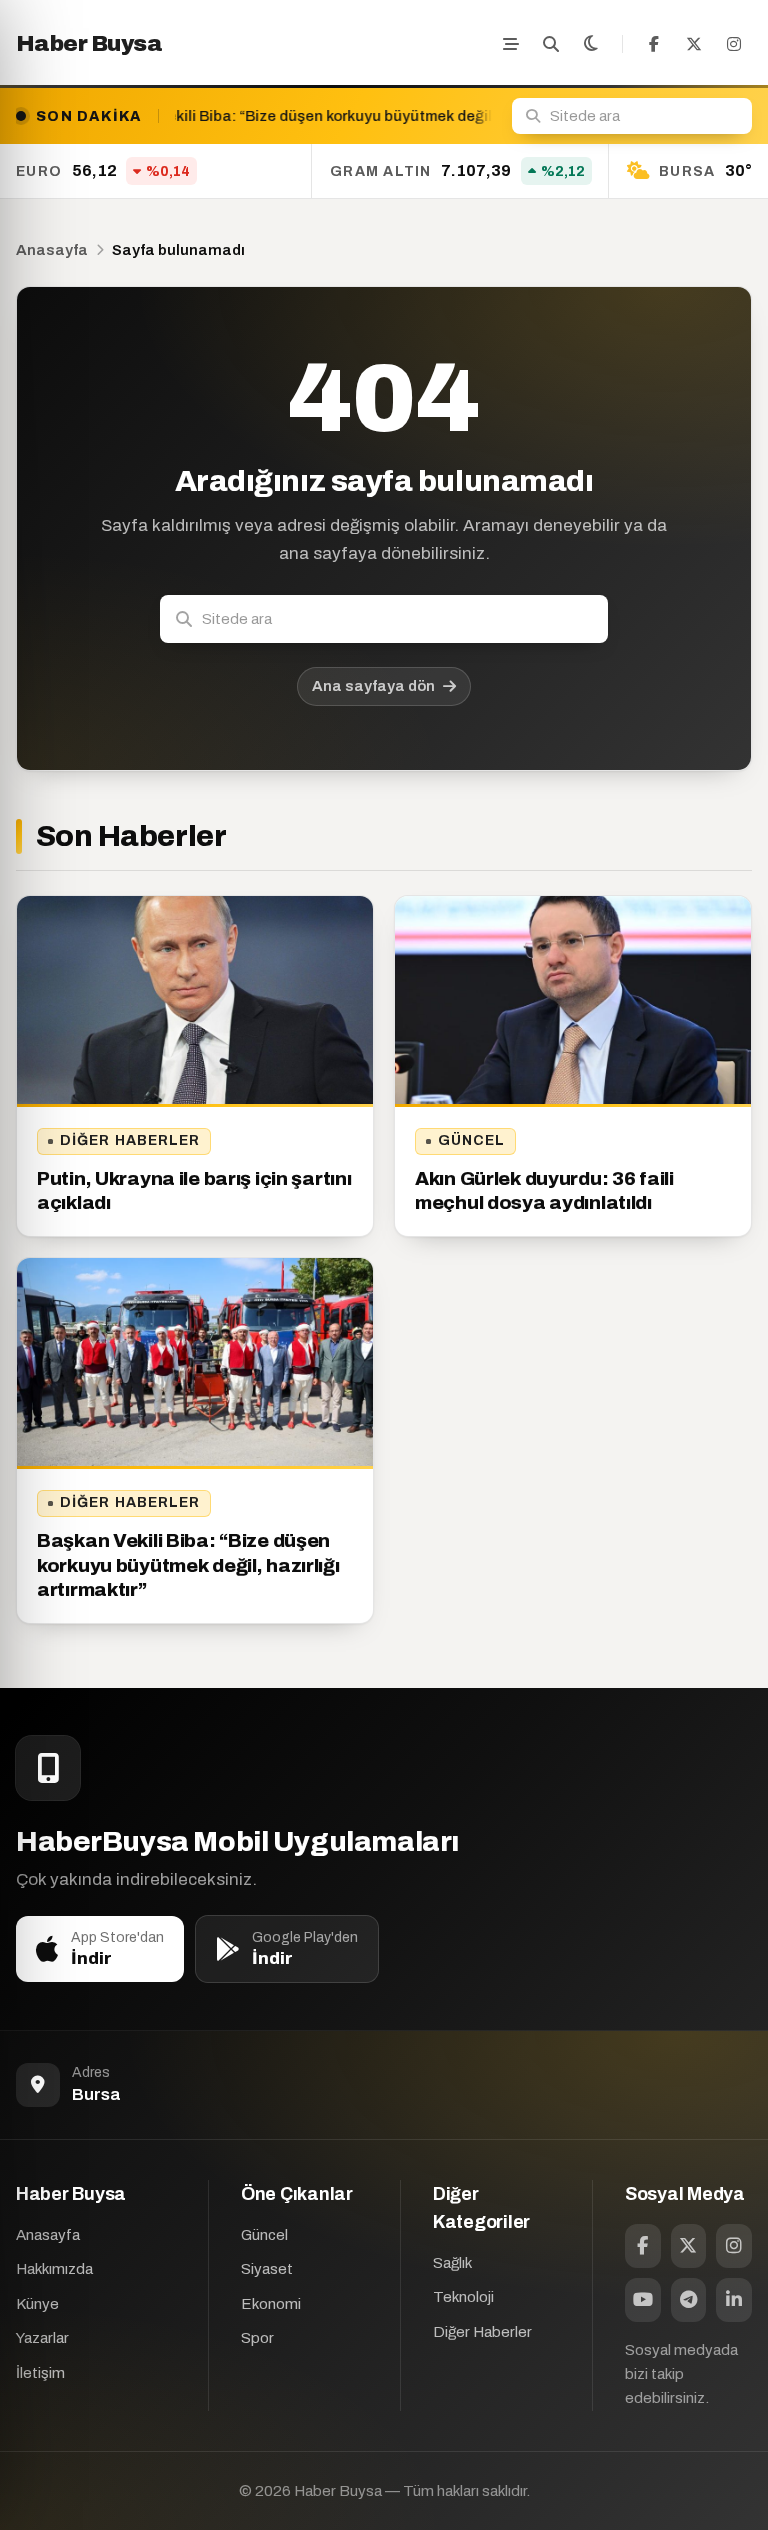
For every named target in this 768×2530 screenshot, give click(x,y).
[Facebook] (654, 44)
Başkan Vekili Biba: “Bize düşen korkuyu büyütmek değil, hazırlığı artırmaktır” (188, 1565)
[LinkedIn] (734, 2300)
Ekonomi (271, 2304)
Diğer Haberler (130, 1140)
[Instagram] (734, 44)
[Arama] (551, 44)
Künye (37, 2304)
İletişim (40, 2373)
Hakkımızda (54, 2269)
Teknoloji (463, 2297)
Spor (257, 2338)
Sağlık (452, 2263)
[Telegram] (689, 2300)
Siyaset (267, 2269)
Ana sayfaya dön (373, 686)
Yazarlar (42, 2338)
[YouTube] (643, 2300)
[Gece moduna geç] (591, 44)
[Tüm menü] (511, 44)
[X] (694, 44)
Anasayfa (52, 250)
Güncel (472, 1140)
